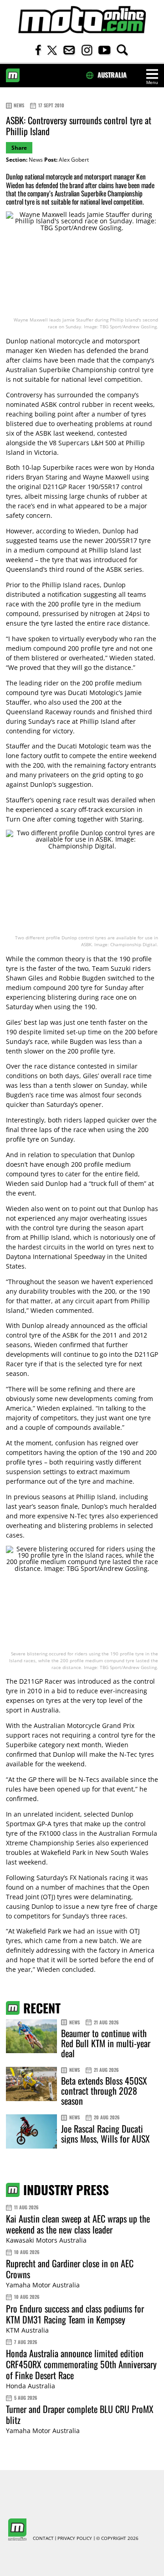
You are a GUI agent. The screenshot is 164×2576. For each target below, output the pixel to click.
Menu (152, 82)
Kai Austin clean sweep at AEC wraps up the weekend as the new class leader (78, 2224)
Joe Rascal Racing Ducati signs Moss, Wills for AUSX (105, 2133)
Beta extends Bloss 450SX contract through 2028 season (104, 2091)
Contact (43, 2539)
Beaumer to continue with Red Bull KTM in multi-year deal (106, 2043)
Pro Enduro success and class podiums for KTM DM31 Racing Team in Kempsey (75, 2314)
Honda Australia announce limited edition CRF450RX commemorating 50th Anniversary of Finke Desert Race (81, 2364)
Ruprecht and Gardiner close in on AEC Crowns (70, 2269)
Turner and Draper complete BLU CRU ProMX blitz (80, 2414)
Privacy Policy (75, 2539)
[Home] (82, 20)
